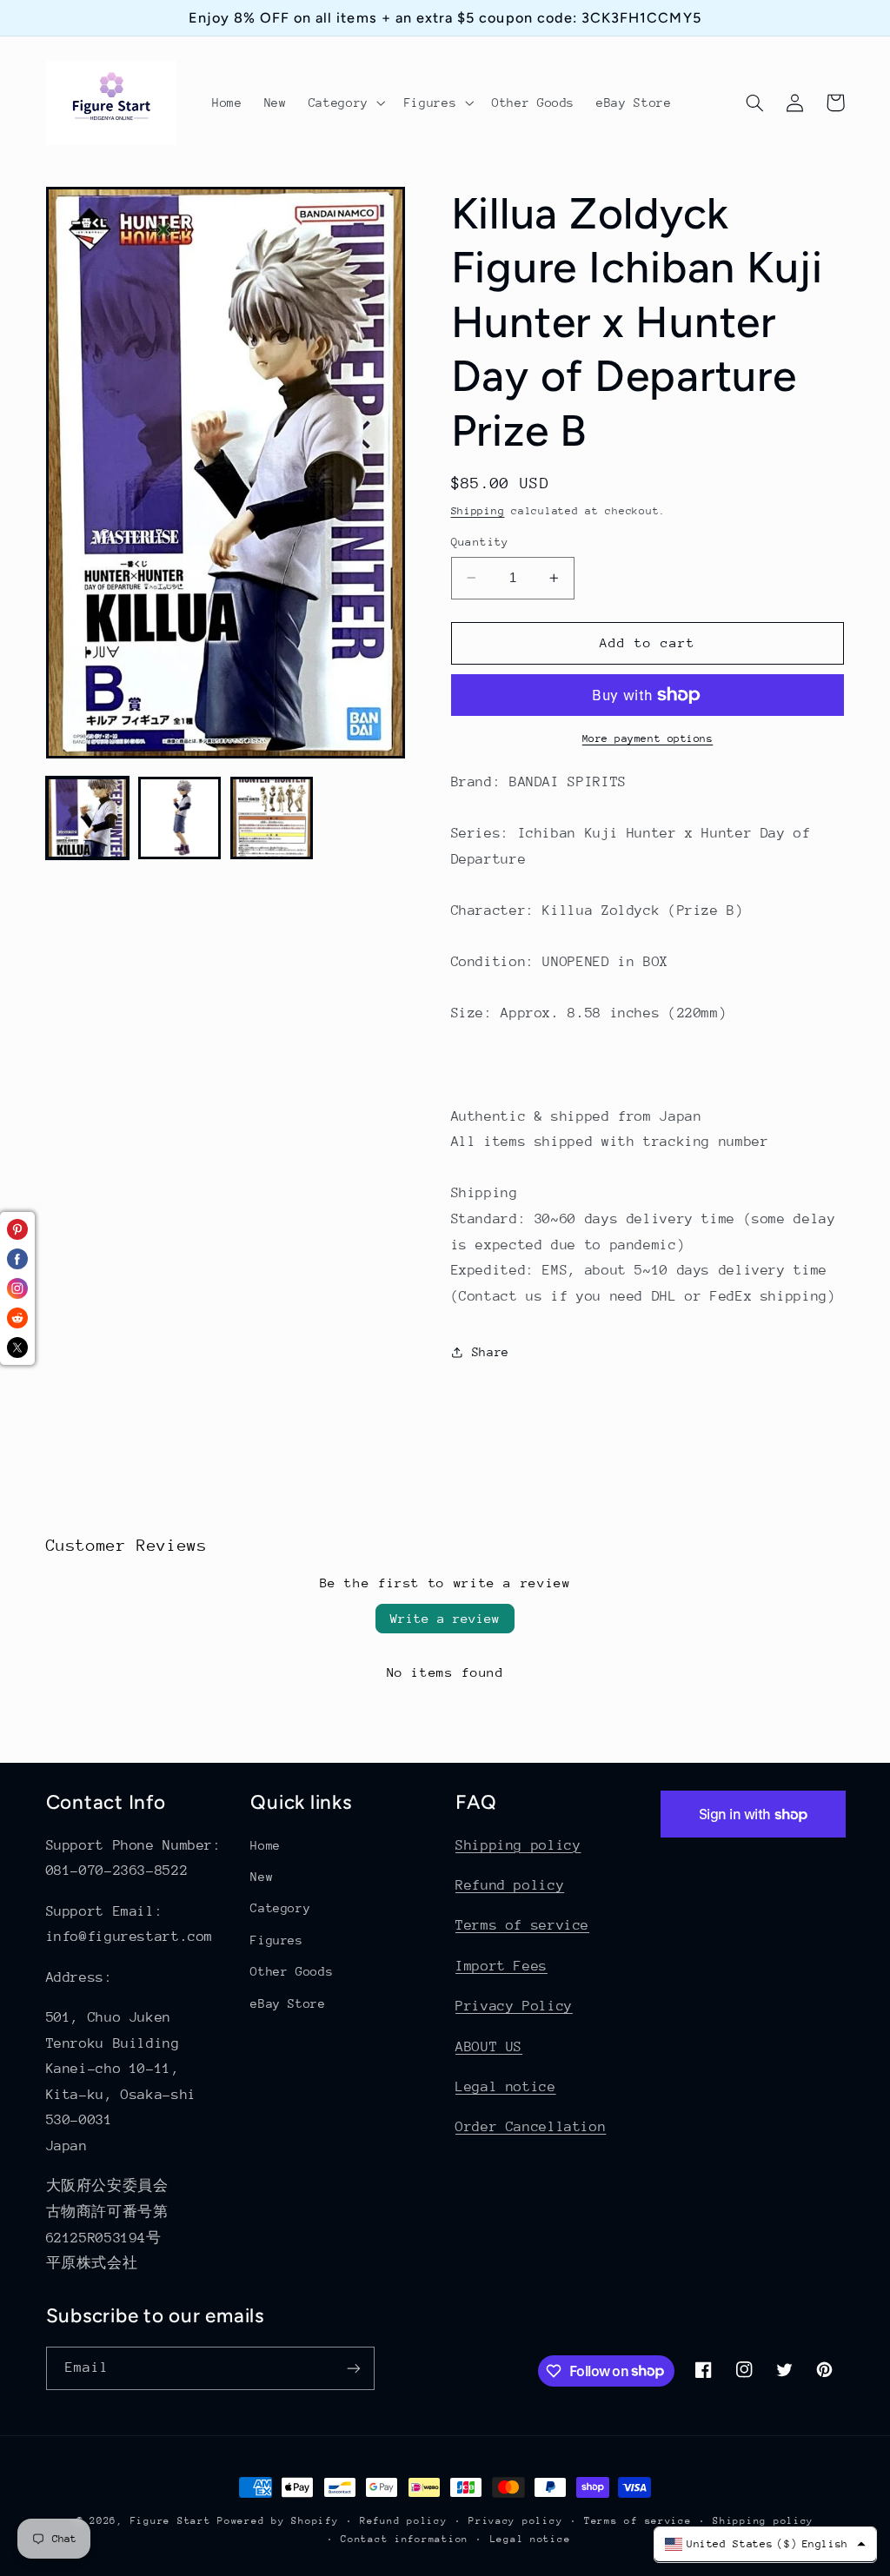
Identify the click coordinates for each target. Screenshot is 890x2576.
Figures (276, 1940)
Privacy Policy (514, 2006)
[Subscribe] (353, 2368)
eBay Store (288, 2003)
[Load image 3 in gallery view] (272, 818)
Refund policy (510, 1885)
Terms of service (522, 1925)
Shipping (478, 511)
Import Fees (501, 1966)
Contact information (405, 2539)
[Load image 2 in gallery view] (180, 818)
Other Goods (292, 1971)
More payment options (648, 738)
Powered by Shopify (278, 2521)
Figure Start (171, 2521)
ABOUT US (489, 2047)
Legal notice (506, 2087)
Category (280, 1908)
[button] (345, 103)
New (262, 1877)
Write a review (445, 1618)
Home (266, 1845)
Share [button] (491, 1352)
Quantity (480, 542)
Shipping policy (518, 1845)
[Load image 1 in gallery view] (88, 818)
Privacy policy (515, 2521)
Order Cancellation (531, 2127)
